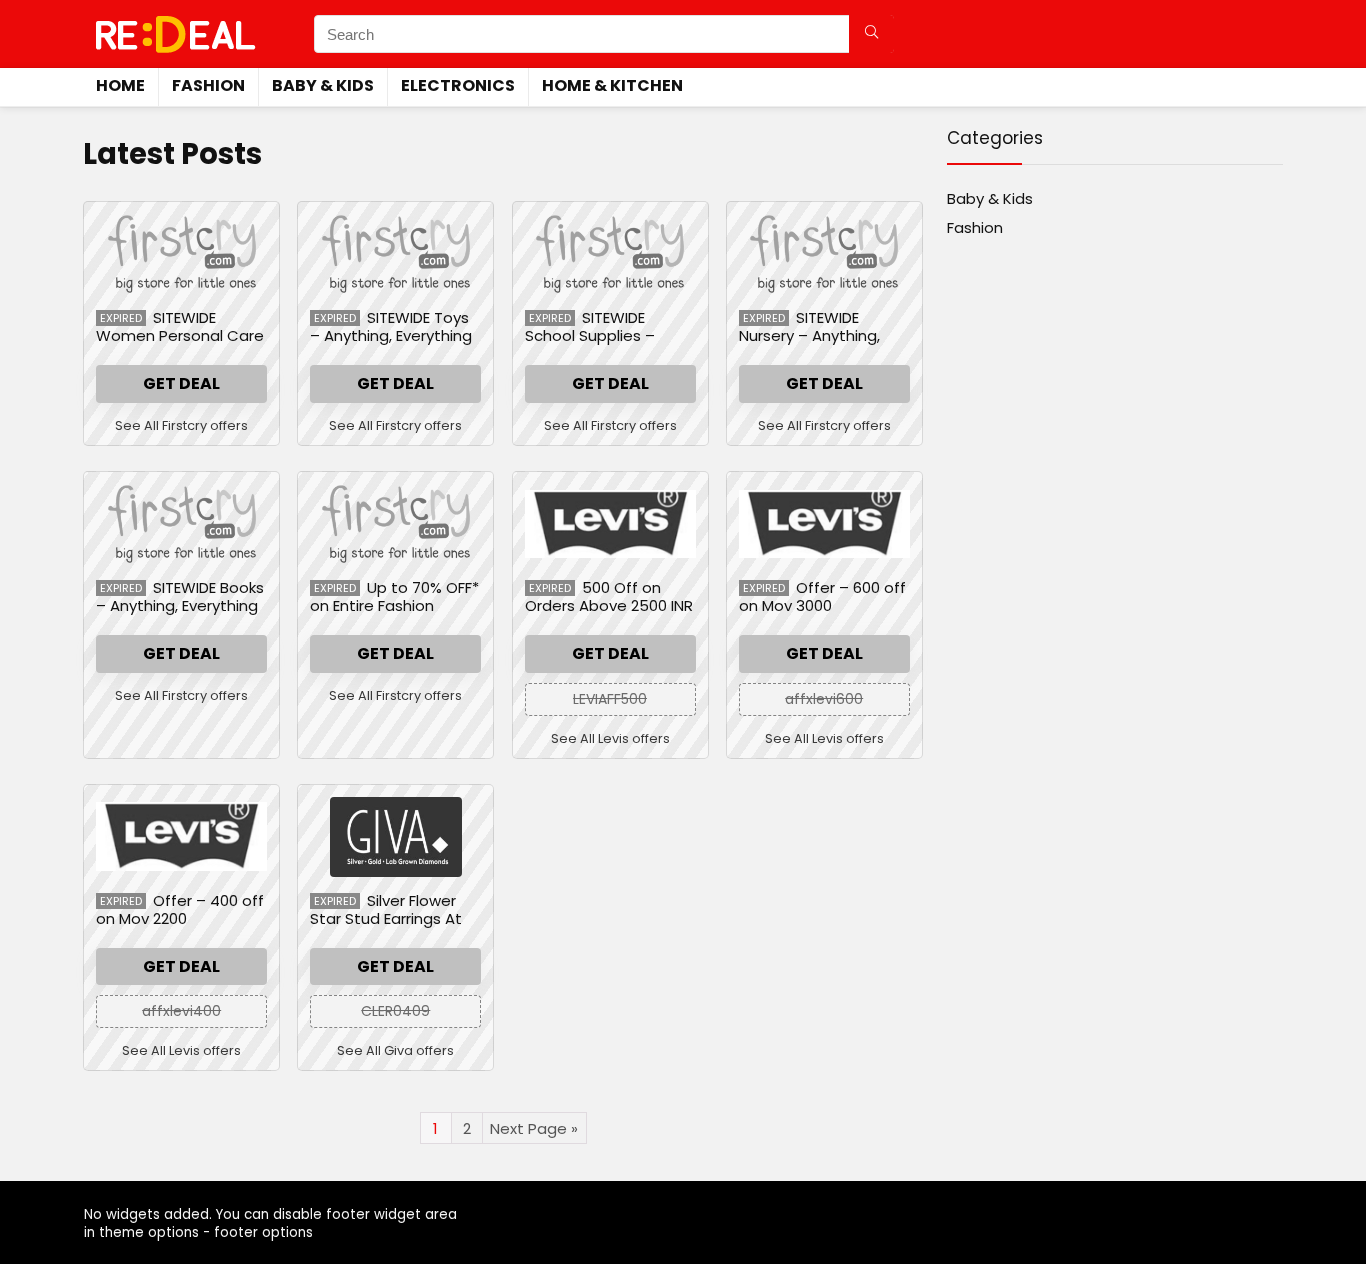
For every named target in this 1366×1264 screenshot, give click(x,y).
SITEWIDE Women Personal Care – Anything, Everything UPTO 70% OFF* (180, 344)
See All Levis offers (610, 738)
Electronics (458, 85)
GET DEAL (181, 383)
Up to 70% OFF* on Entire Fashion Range (394, 605)
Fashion (208, 85)
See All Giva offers (395, 1050)
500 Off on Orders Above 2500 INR (609, 596)
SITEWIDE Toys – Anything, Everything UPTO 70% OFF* (391, 335)
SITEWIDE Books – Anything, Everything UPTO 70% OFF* (180, 605)
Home (120, 85)
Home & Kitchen (612, 85)
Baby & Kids (323, 85)
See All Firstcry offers (181, 425)
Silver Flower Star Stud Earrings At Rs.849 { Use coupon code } (386, 927)
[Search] (871, 34)
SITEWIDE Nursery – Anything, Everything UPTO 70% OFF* (816, 344)
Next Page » (534, 1128)
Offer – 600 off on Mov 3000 (822, 596)
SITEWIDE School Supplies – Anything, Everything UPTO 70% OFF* (599, 344)
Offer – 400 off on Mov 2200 (180, 909)
